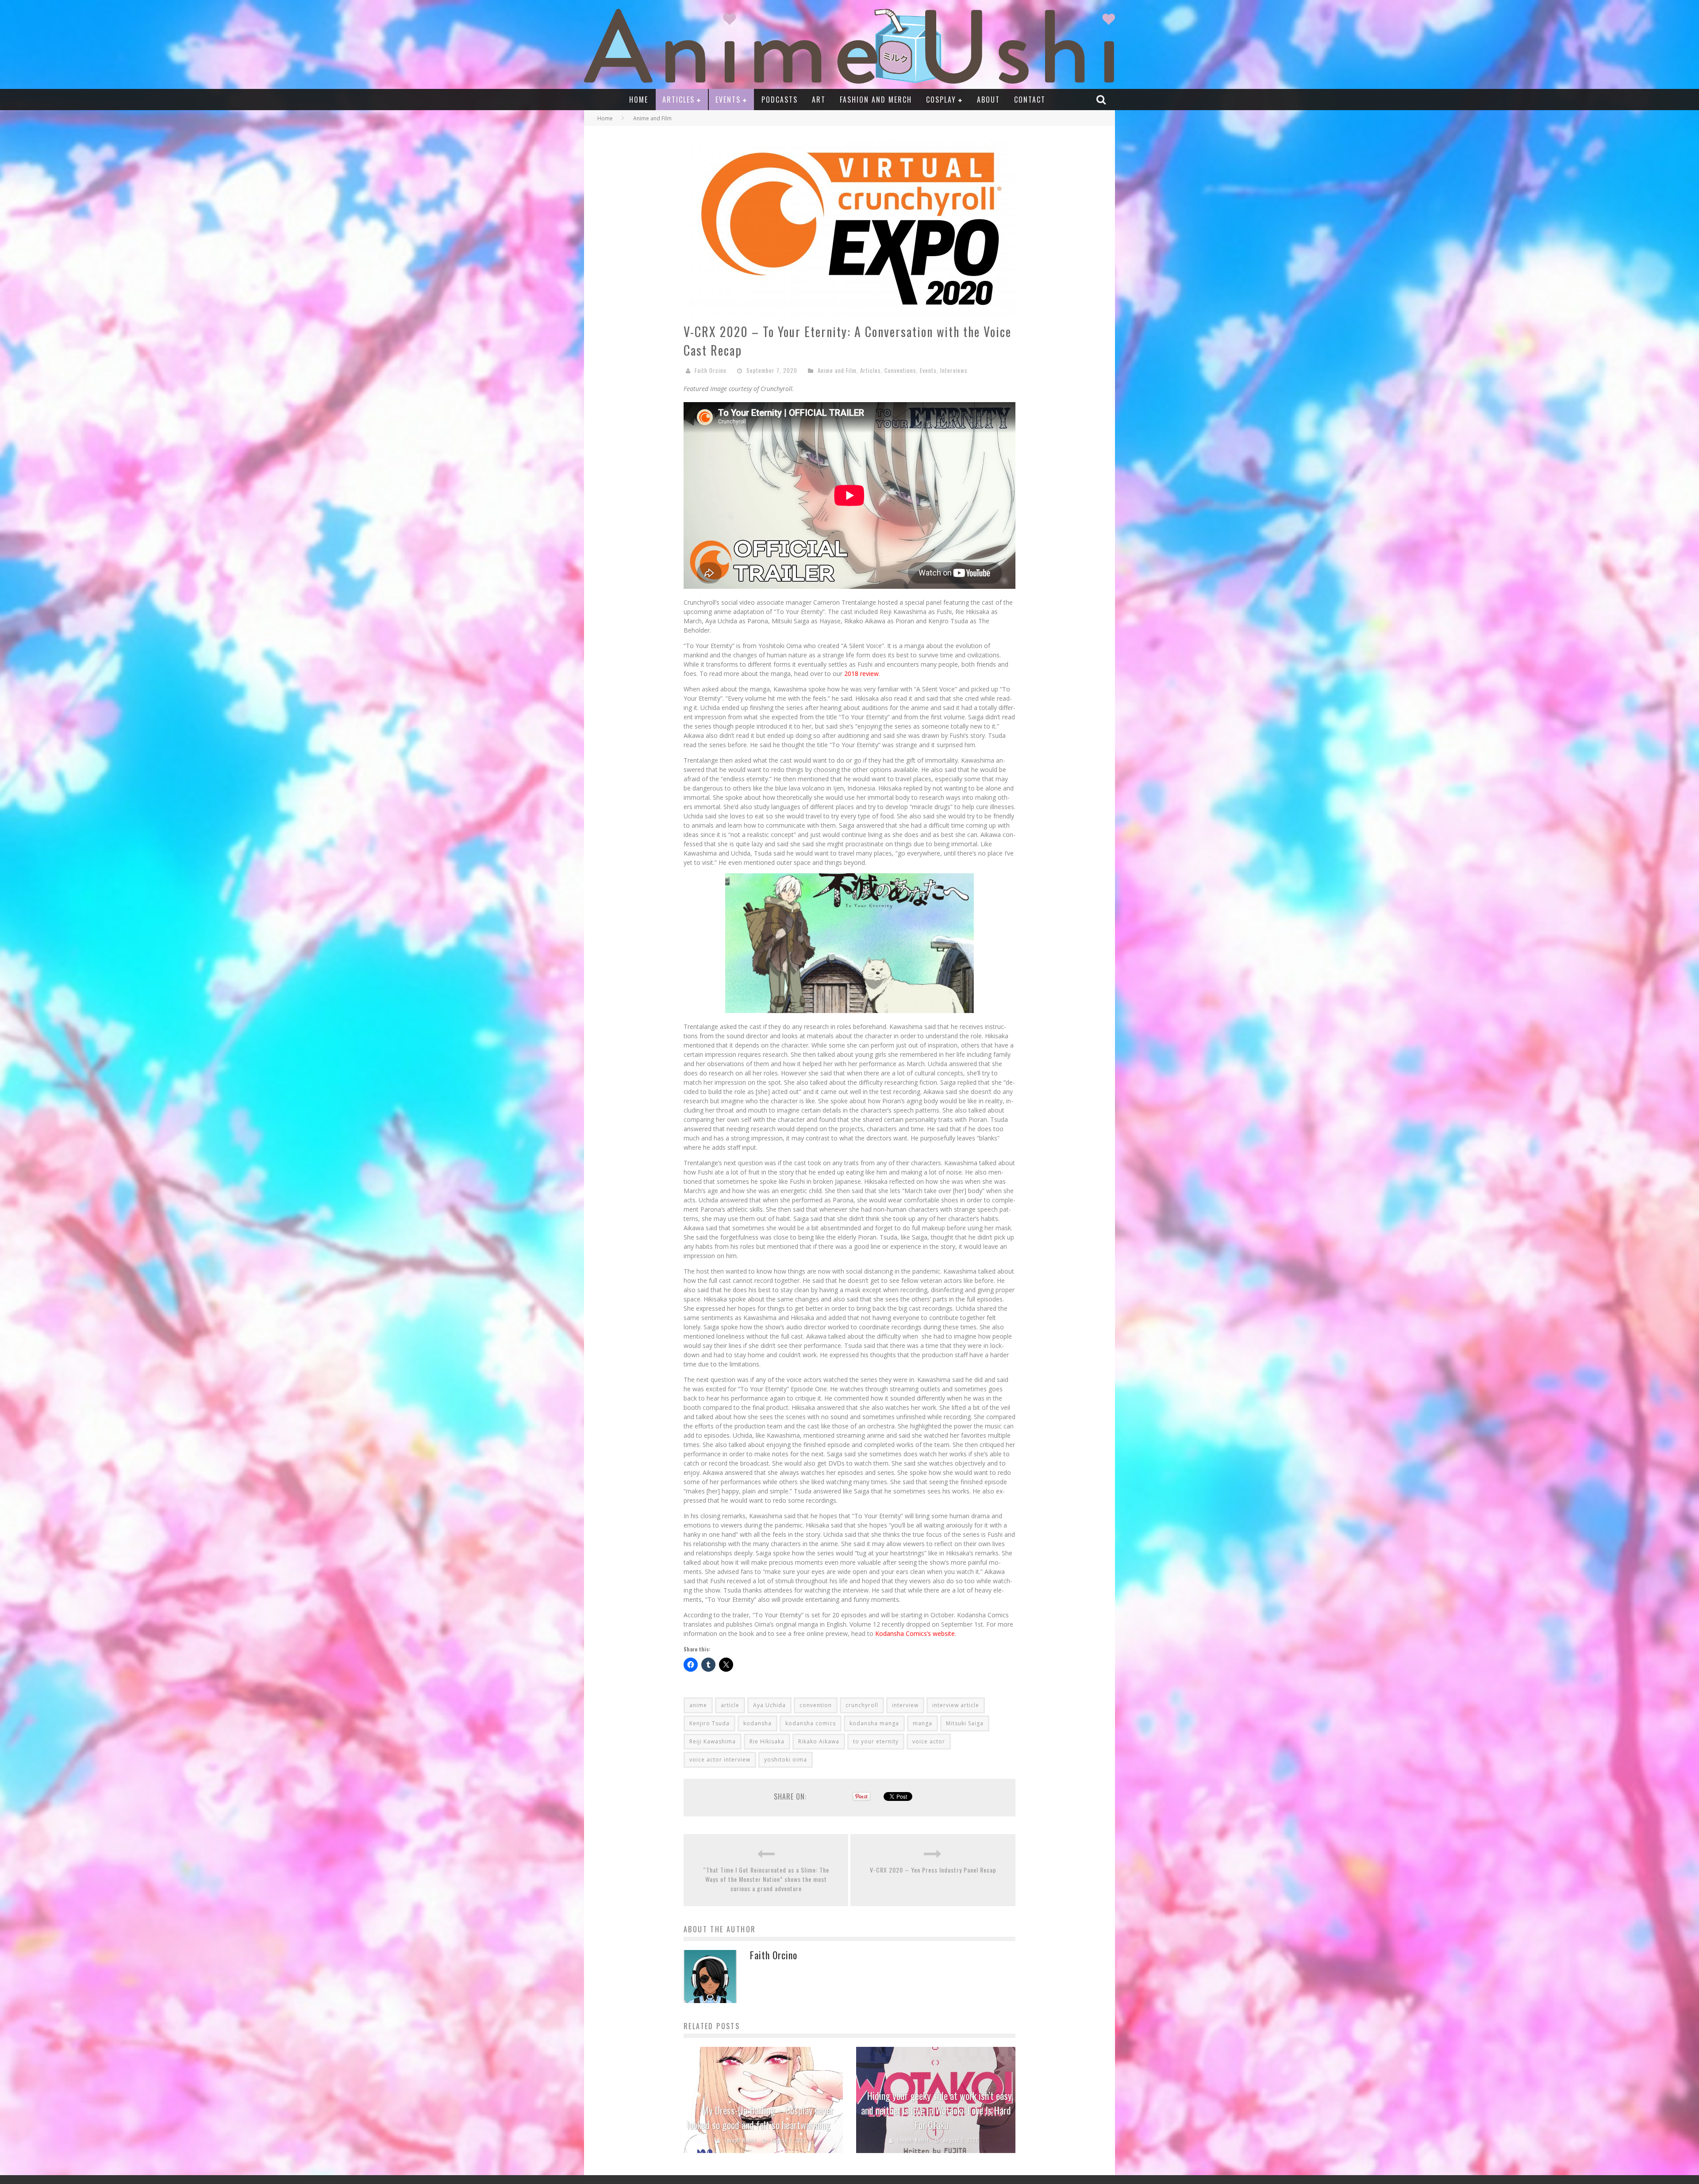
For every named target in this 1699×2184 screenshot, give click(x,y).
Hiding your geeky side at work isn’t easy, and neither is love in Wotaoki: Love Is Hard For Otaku (937, 2110)
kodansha (757, 1723)
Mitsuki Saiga (965, 1723)
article (730, 1705)
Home (639, 100)
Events (728, 100)
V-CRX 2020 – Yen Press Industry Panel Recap (933, 1870)
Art (819, 100)
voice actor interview (720, 1760)
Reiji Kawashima (713, 1741)
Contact (1030, 100)
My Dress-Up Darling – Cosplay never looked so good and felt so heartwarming (760, 2117)
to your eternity (876, 1741)
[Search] (1102, 99)
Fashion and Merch (876, 100)
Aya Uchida (769, 1705)
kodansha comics (811, 1723)
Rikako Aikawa (819, 1741)
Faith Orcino (711, 370)
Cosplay (941, 100)
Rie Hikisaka (767, 1741)
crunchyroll (862, 1705)
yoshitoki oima (786, 1760)
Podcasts (780, 100)
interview (905, 1705)
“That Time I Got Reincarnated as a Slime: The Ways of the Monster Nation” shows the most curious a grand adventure (766, 1879)
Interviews (954, 370)
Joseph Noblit (740, 2140)
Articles (678, 100)
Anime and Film (837, 370)
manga (923, 1723)
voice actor (929, 1741)
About (988, 100)
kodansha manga (874, 1723)
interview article (956, 1705)
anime (698, 1705)
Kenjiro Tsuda (709, 1723)
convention (816, 1705)
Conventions (900, 370)
